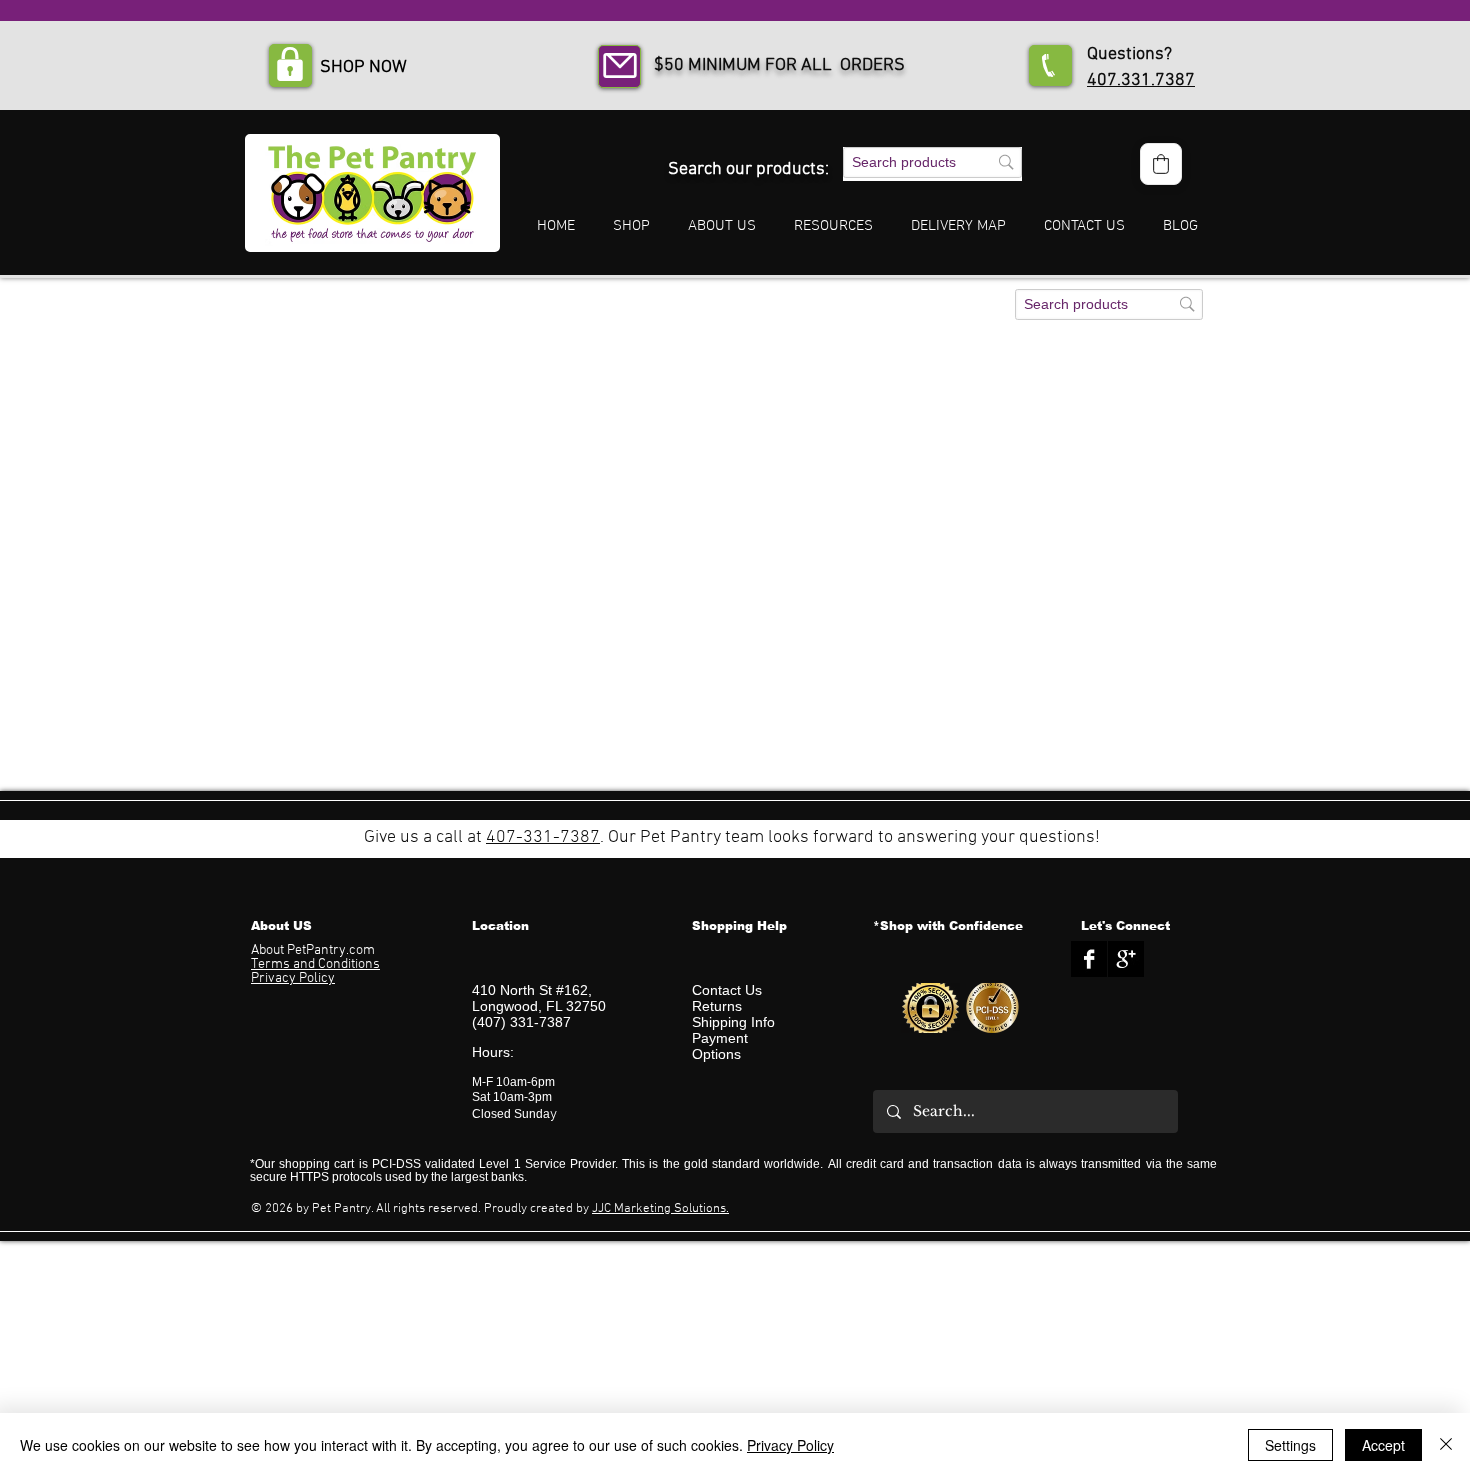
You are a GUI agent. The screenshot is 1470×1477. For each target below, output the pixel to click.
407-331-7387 (543, 837)
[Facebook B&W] (1089, 959)
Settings (1290, 1445)
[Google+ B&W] (1126, 959)
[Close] (1446, 1445)
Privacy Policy (790, 1445)
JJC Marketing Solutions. (660, 1209)
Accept (1383, 1445)
